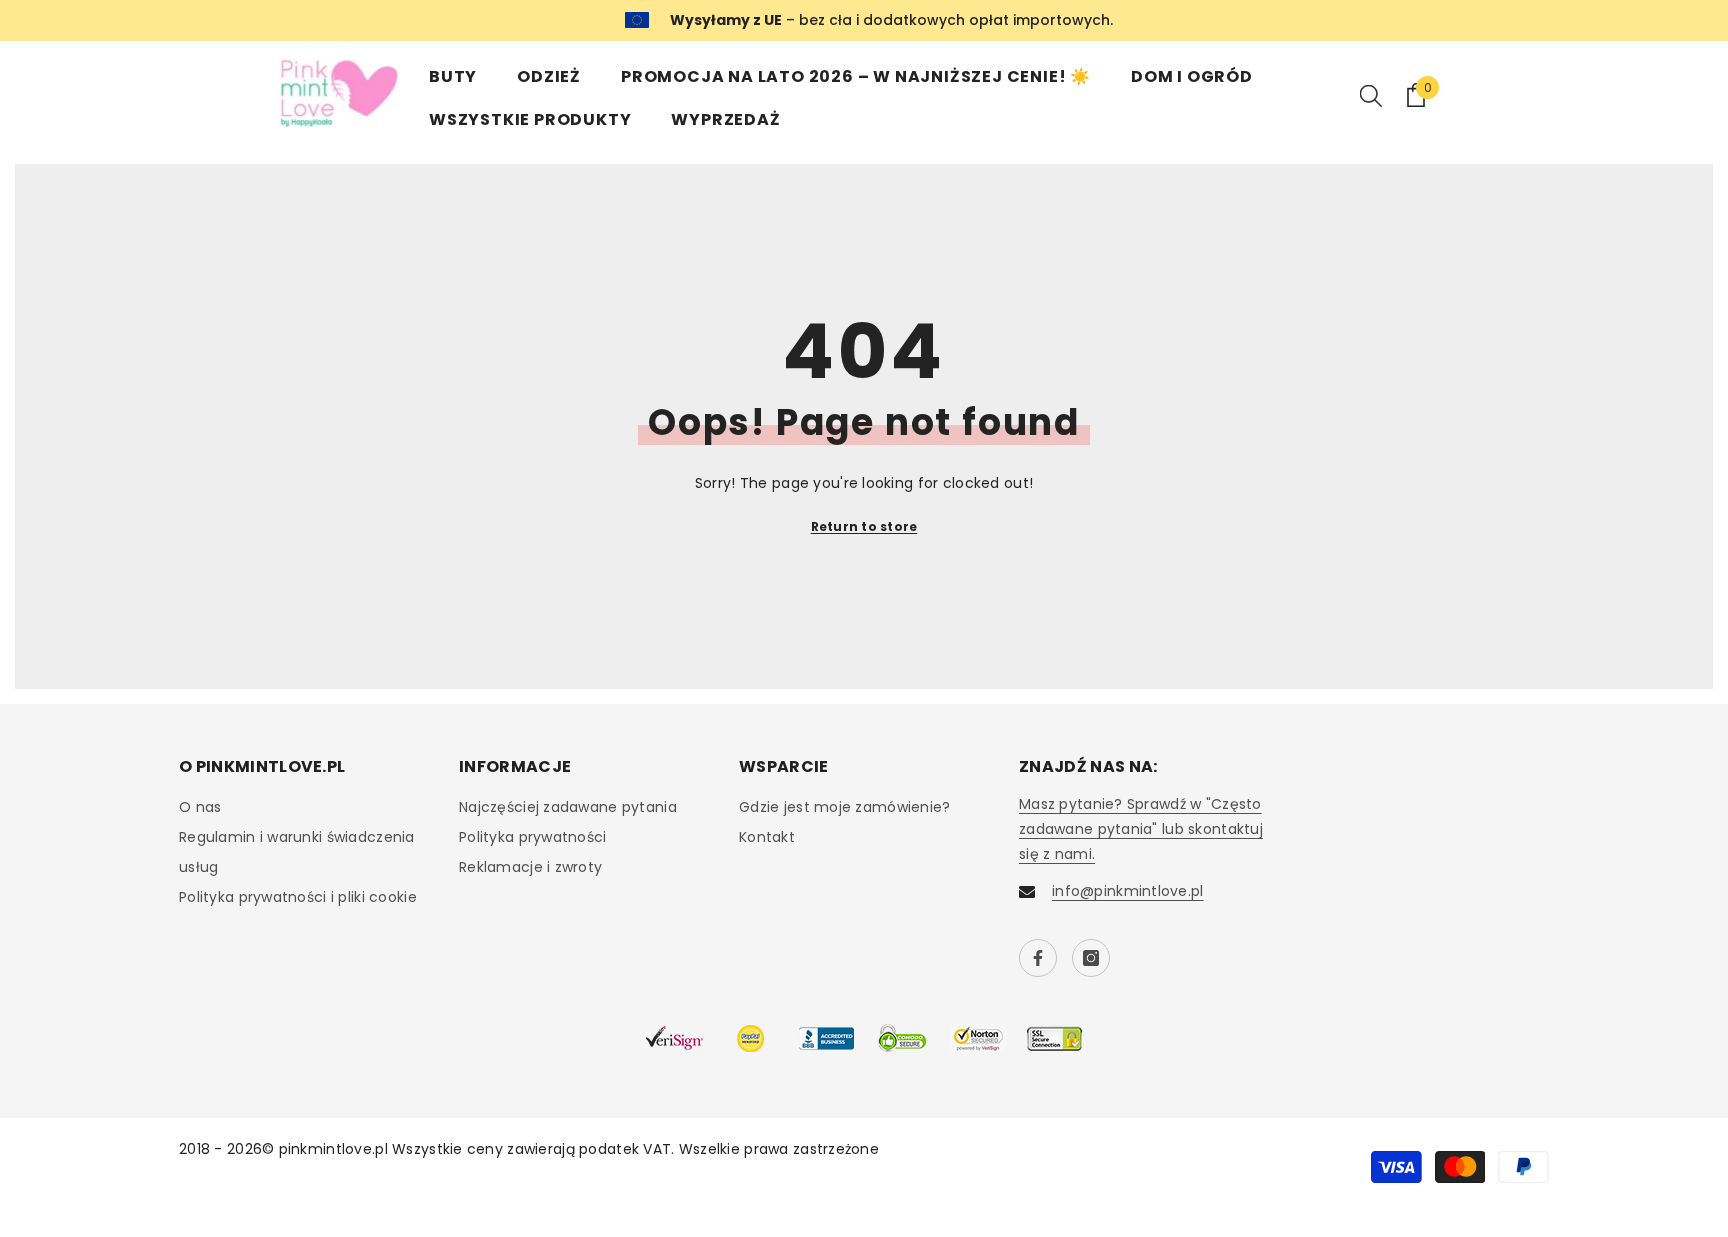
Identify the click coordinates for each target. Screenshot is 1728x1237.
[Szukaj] (1371, 95)
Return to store (864, 526)
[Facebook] (1038, 958)
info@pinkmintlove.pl (1128, 891)
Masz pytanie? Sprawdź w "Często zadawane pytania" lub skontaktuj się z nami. (1141, 829)
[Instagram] (1091, 958)
